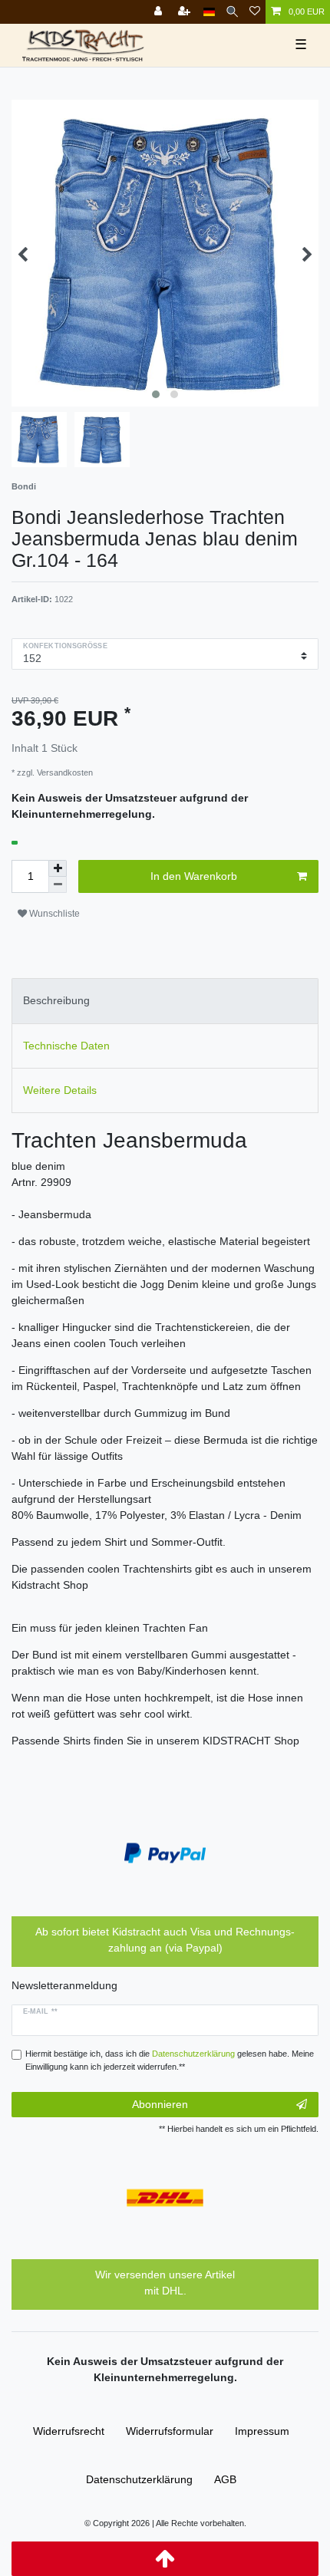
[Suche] (232, 12)
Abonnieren (160, 2104)
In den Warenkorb (194, 876)
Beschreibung (56, 1000)
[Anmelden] (160, 12)
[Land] (209, 12)
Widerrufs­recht (69, 2431)
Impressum (262, 2431)
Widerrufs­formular (170, 2431)
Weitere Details (60, 1090)
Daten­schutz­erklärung (139, 2479)
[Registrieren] (186, 12)
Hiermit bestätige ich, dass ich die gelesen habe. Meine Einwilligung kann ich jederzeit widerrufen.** (170, 2060)
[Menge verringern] (58, 885)
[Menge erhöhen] (58, 868)
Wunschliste (53, 914)
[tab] (165, 1001)
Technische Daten (66, 1046)
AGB (225, 2479)
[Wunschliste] (255, 12)
